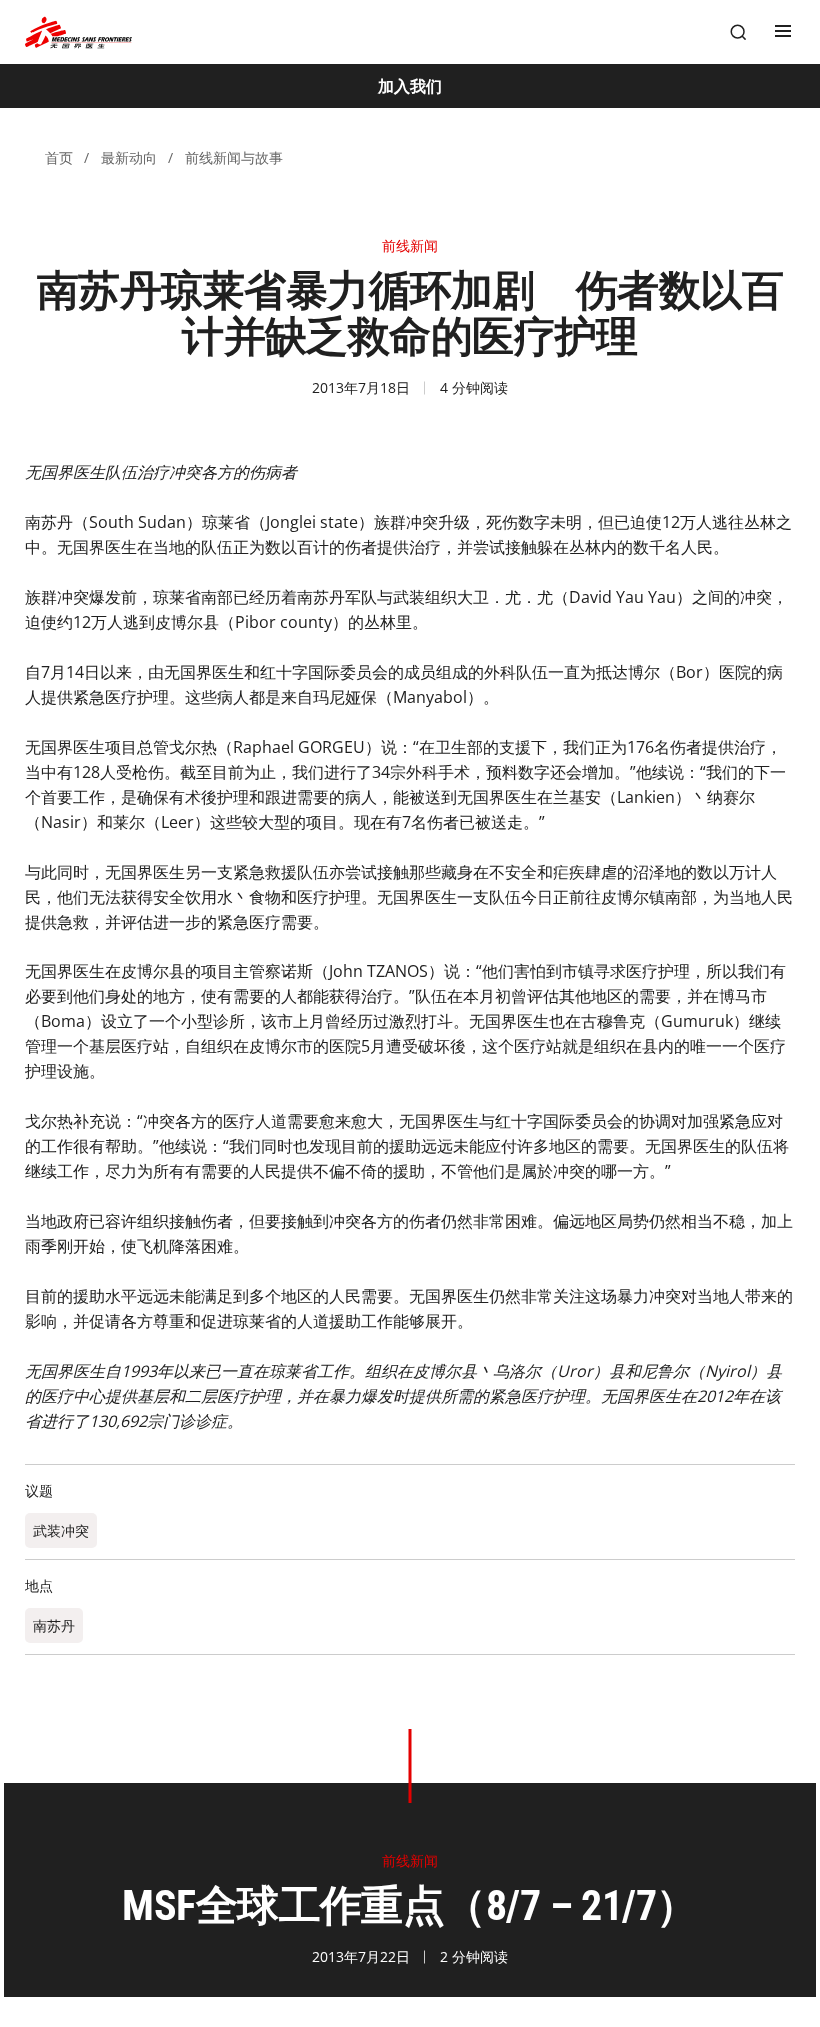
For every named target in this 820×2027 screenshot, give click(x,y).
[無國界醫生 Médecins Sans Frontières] (78, 32)
